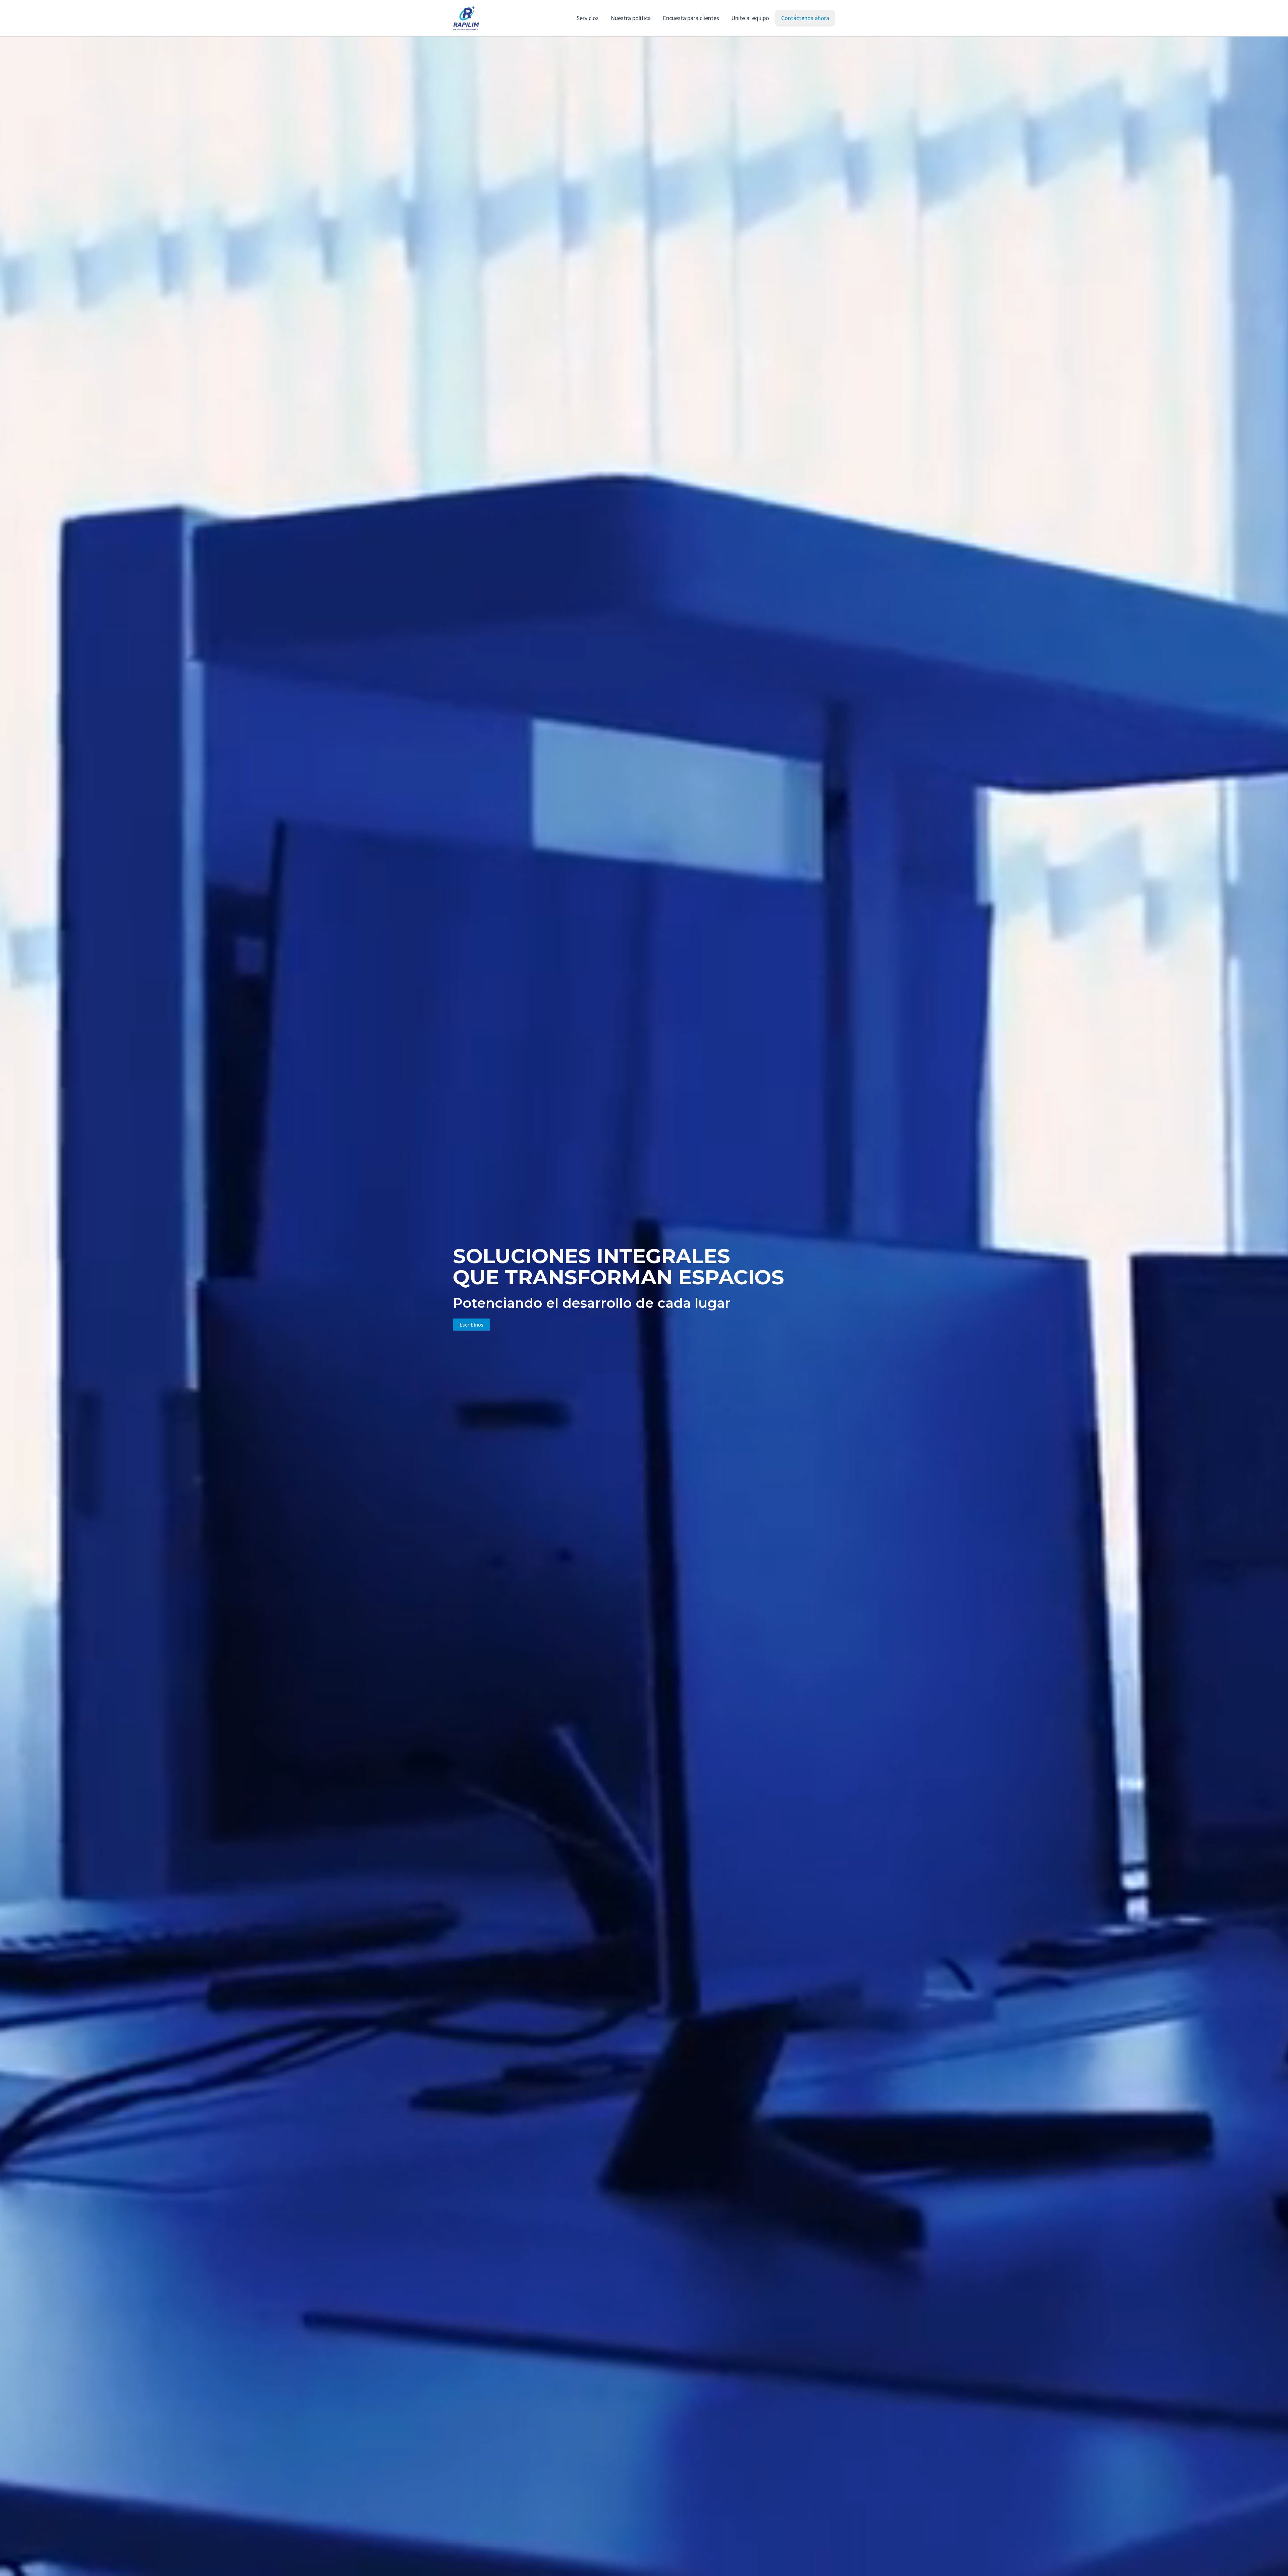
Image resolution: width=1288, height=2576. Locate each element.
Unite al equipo (750, 18)
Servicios (588, 18)
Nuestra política (631, 18)
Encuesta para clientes (691, 18)
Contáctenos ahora (805, 18)
